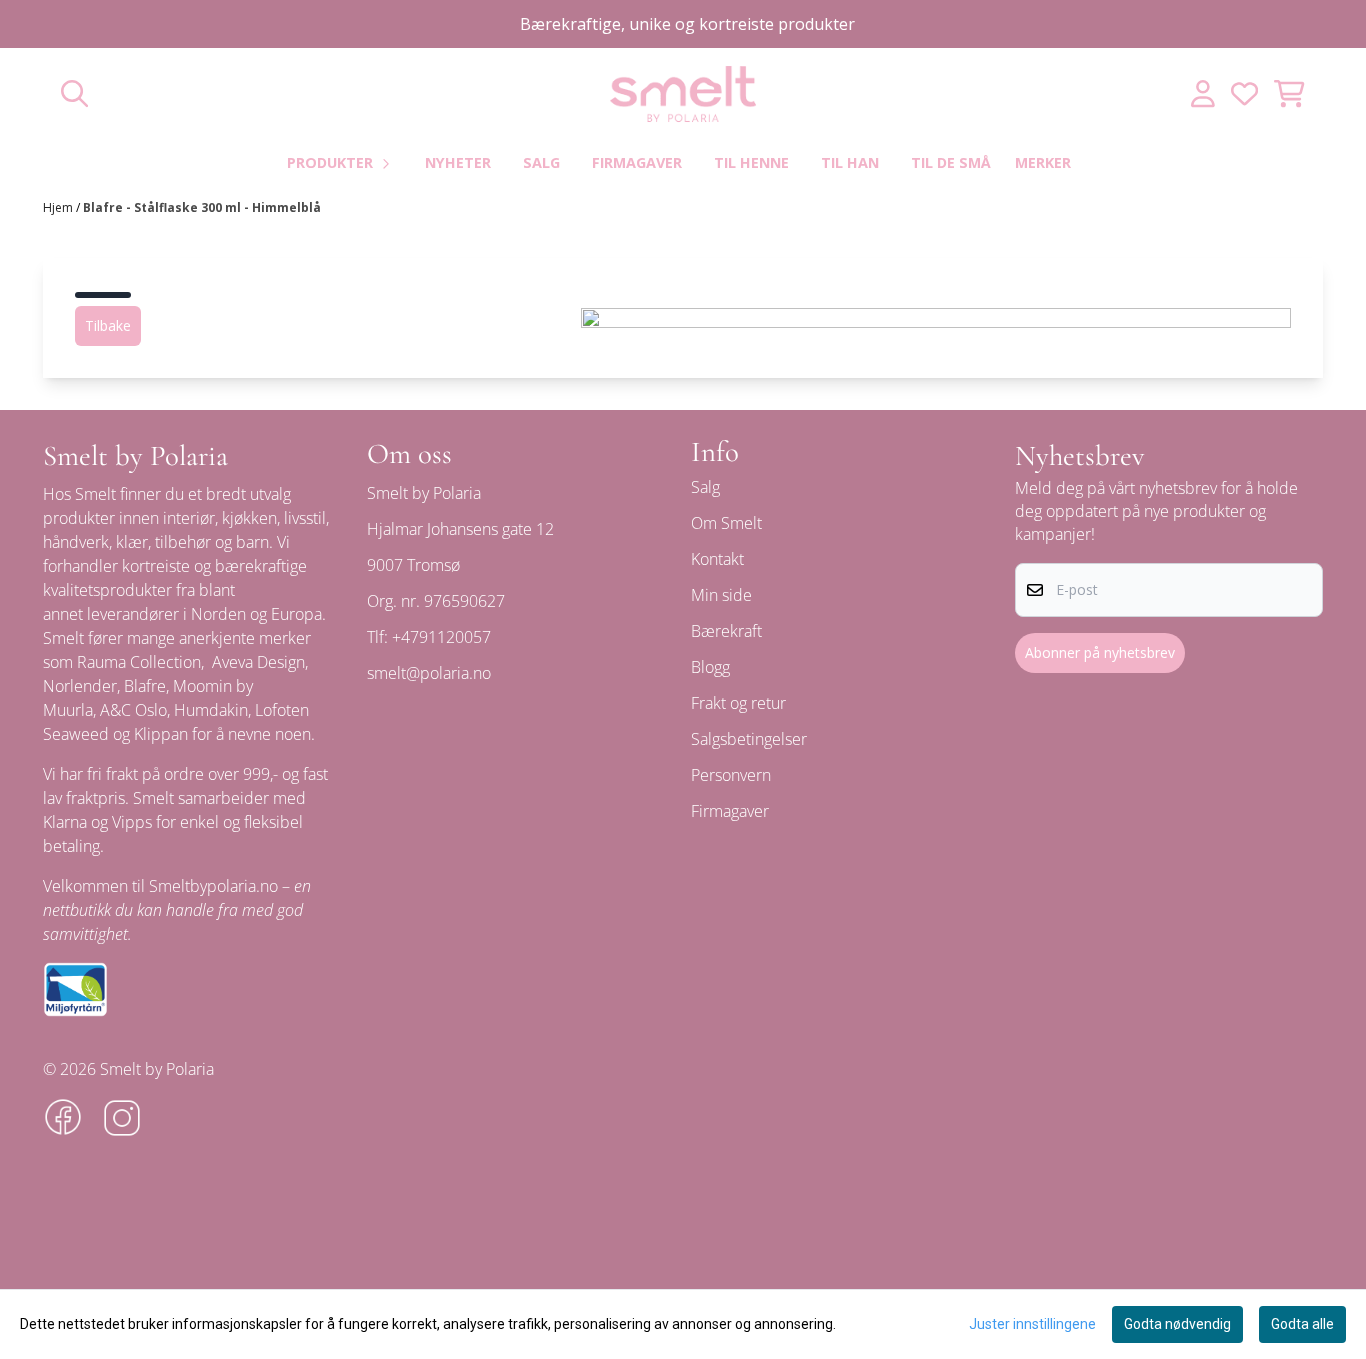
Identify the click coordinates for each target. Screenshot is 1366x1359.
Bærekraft (726, 631)
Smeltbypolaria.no (213, 886)
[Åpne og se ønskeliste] (1244, 93)
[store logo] (683, 94)
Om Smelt (726, 523)
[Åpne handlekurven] (1289, 93)
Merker (1043, 162)
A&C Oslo (133, 710)
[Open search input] (74, 93)
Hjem (59, 207)
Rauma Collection (139, 662)
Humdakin (211, 710)
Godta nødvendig (1177, 1324)
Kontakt (717, 559)
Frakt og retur (738, 703)
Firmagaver (637, 162)
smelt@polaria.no (429, 673)
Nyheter (458, 162)
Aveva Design (258, 662)
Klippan (161, 734)
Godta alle (1302, 1324)
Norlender (80, 686)
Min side (721, 595)
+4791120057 (441, 637)
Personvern (731, 775)
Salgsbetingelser (749, 739)
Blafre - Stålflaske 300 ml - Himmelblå (202, 207)
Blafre (145, 686)
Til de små (951, 162)
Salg (541, 162)
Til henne (751, 162)
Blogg (710, 667)
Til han (850, 162)
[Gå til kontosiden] (1203, 93)
